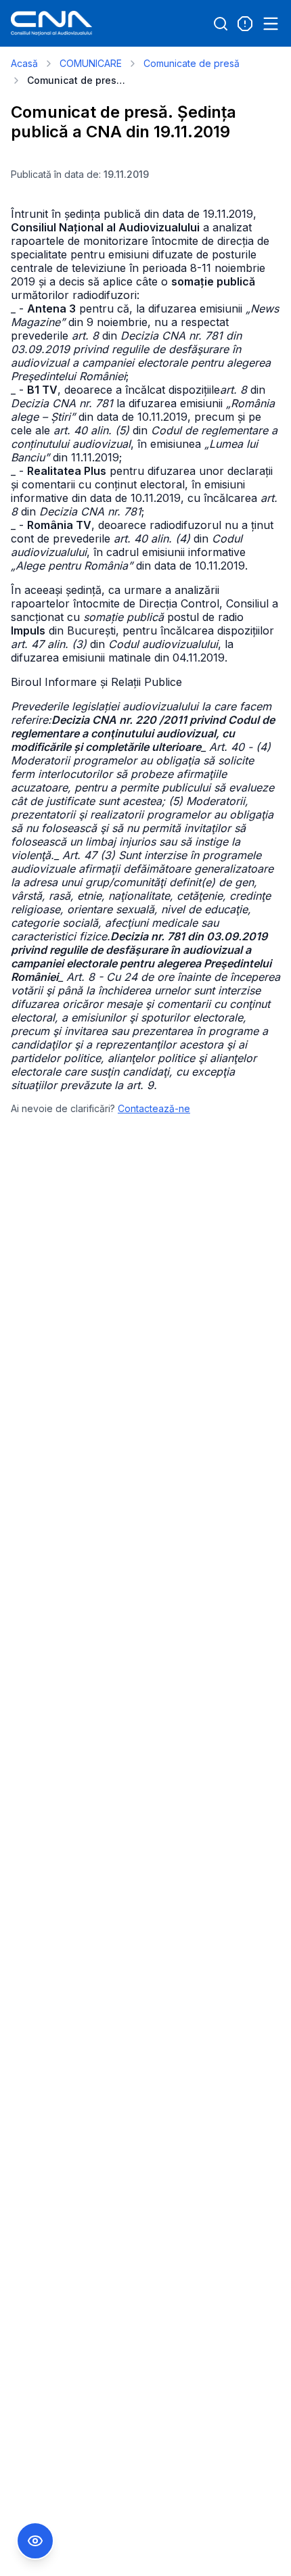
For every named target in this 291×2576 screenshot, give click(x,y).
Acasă (24, 63)
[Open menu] (271, 24)
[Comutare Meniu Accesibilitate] (35, 2541)
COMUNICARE (91, 63)
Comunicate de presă (192, 63)
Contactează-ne (154, 1108)
